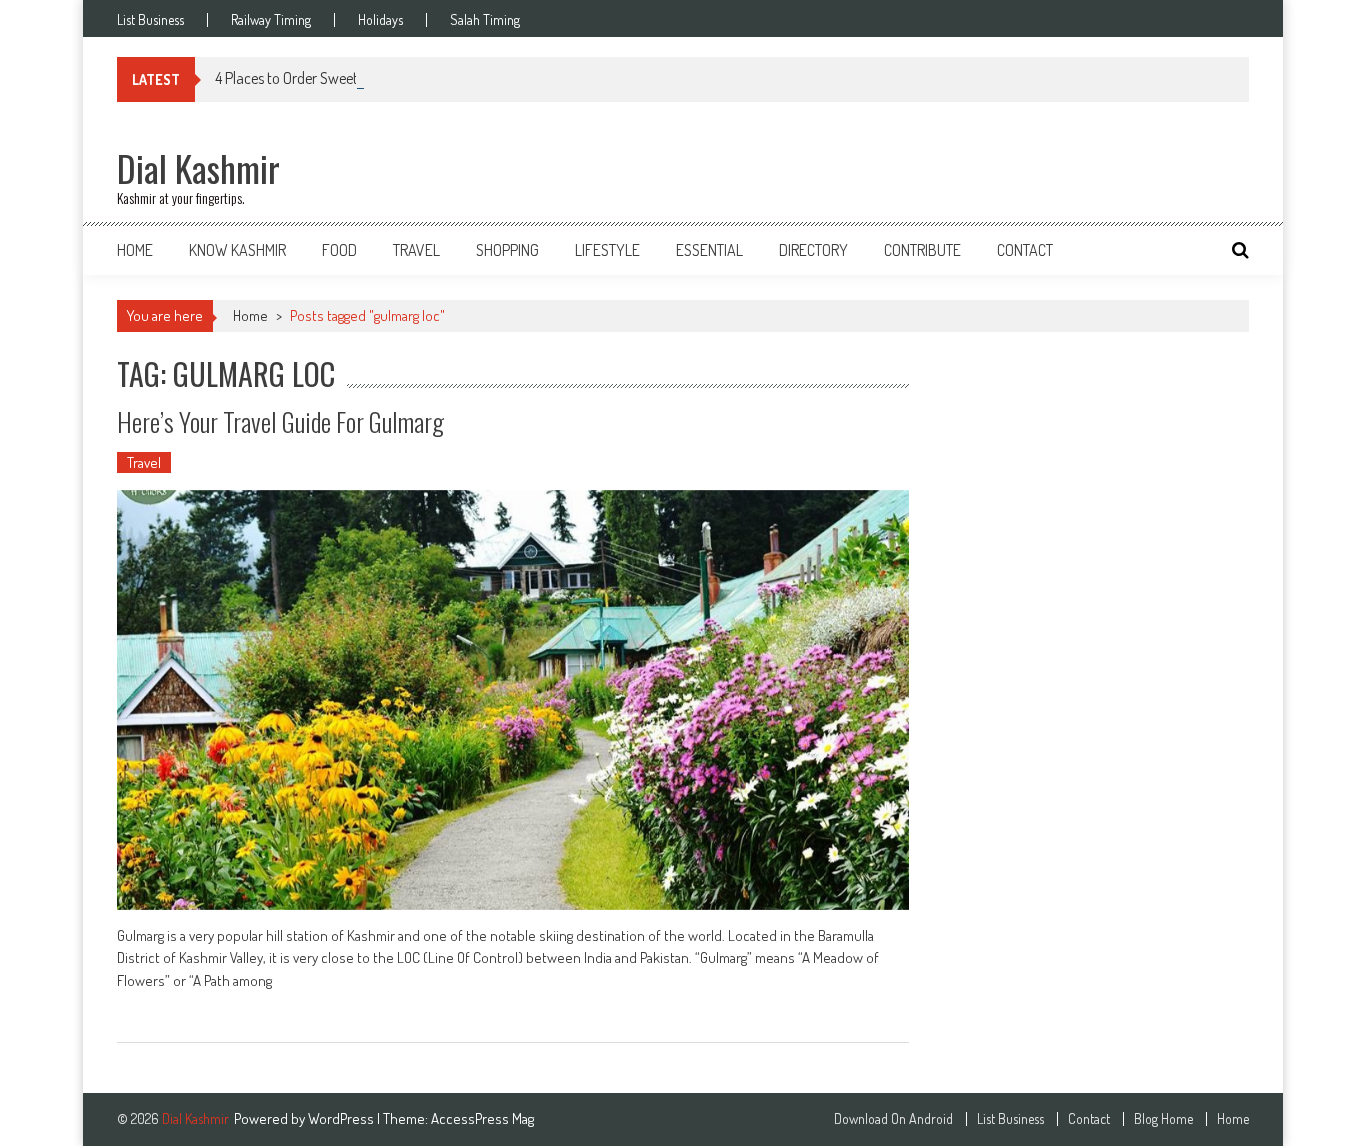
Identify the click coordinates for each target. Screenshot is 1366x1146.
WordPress (342, 1118)
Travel (416, 250)
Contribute (922, 250)
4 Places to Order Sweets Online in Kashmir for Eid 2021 (381, 78)
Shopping (507, 250)
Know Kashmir (237, 250)
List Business (150, 20)
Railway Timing (271, 20)
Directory (813, 250)
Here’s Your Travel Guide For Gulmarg (280, 421)
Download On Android (893, 1119)
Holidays (380, 20)
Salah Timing (485, 20)
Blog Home (1163, 1119)
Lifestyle (607, 250)
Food (339, 250)
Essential (709, 250)
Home (135, 250)
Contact (1025, 250)
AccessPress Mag (482, 1118)
